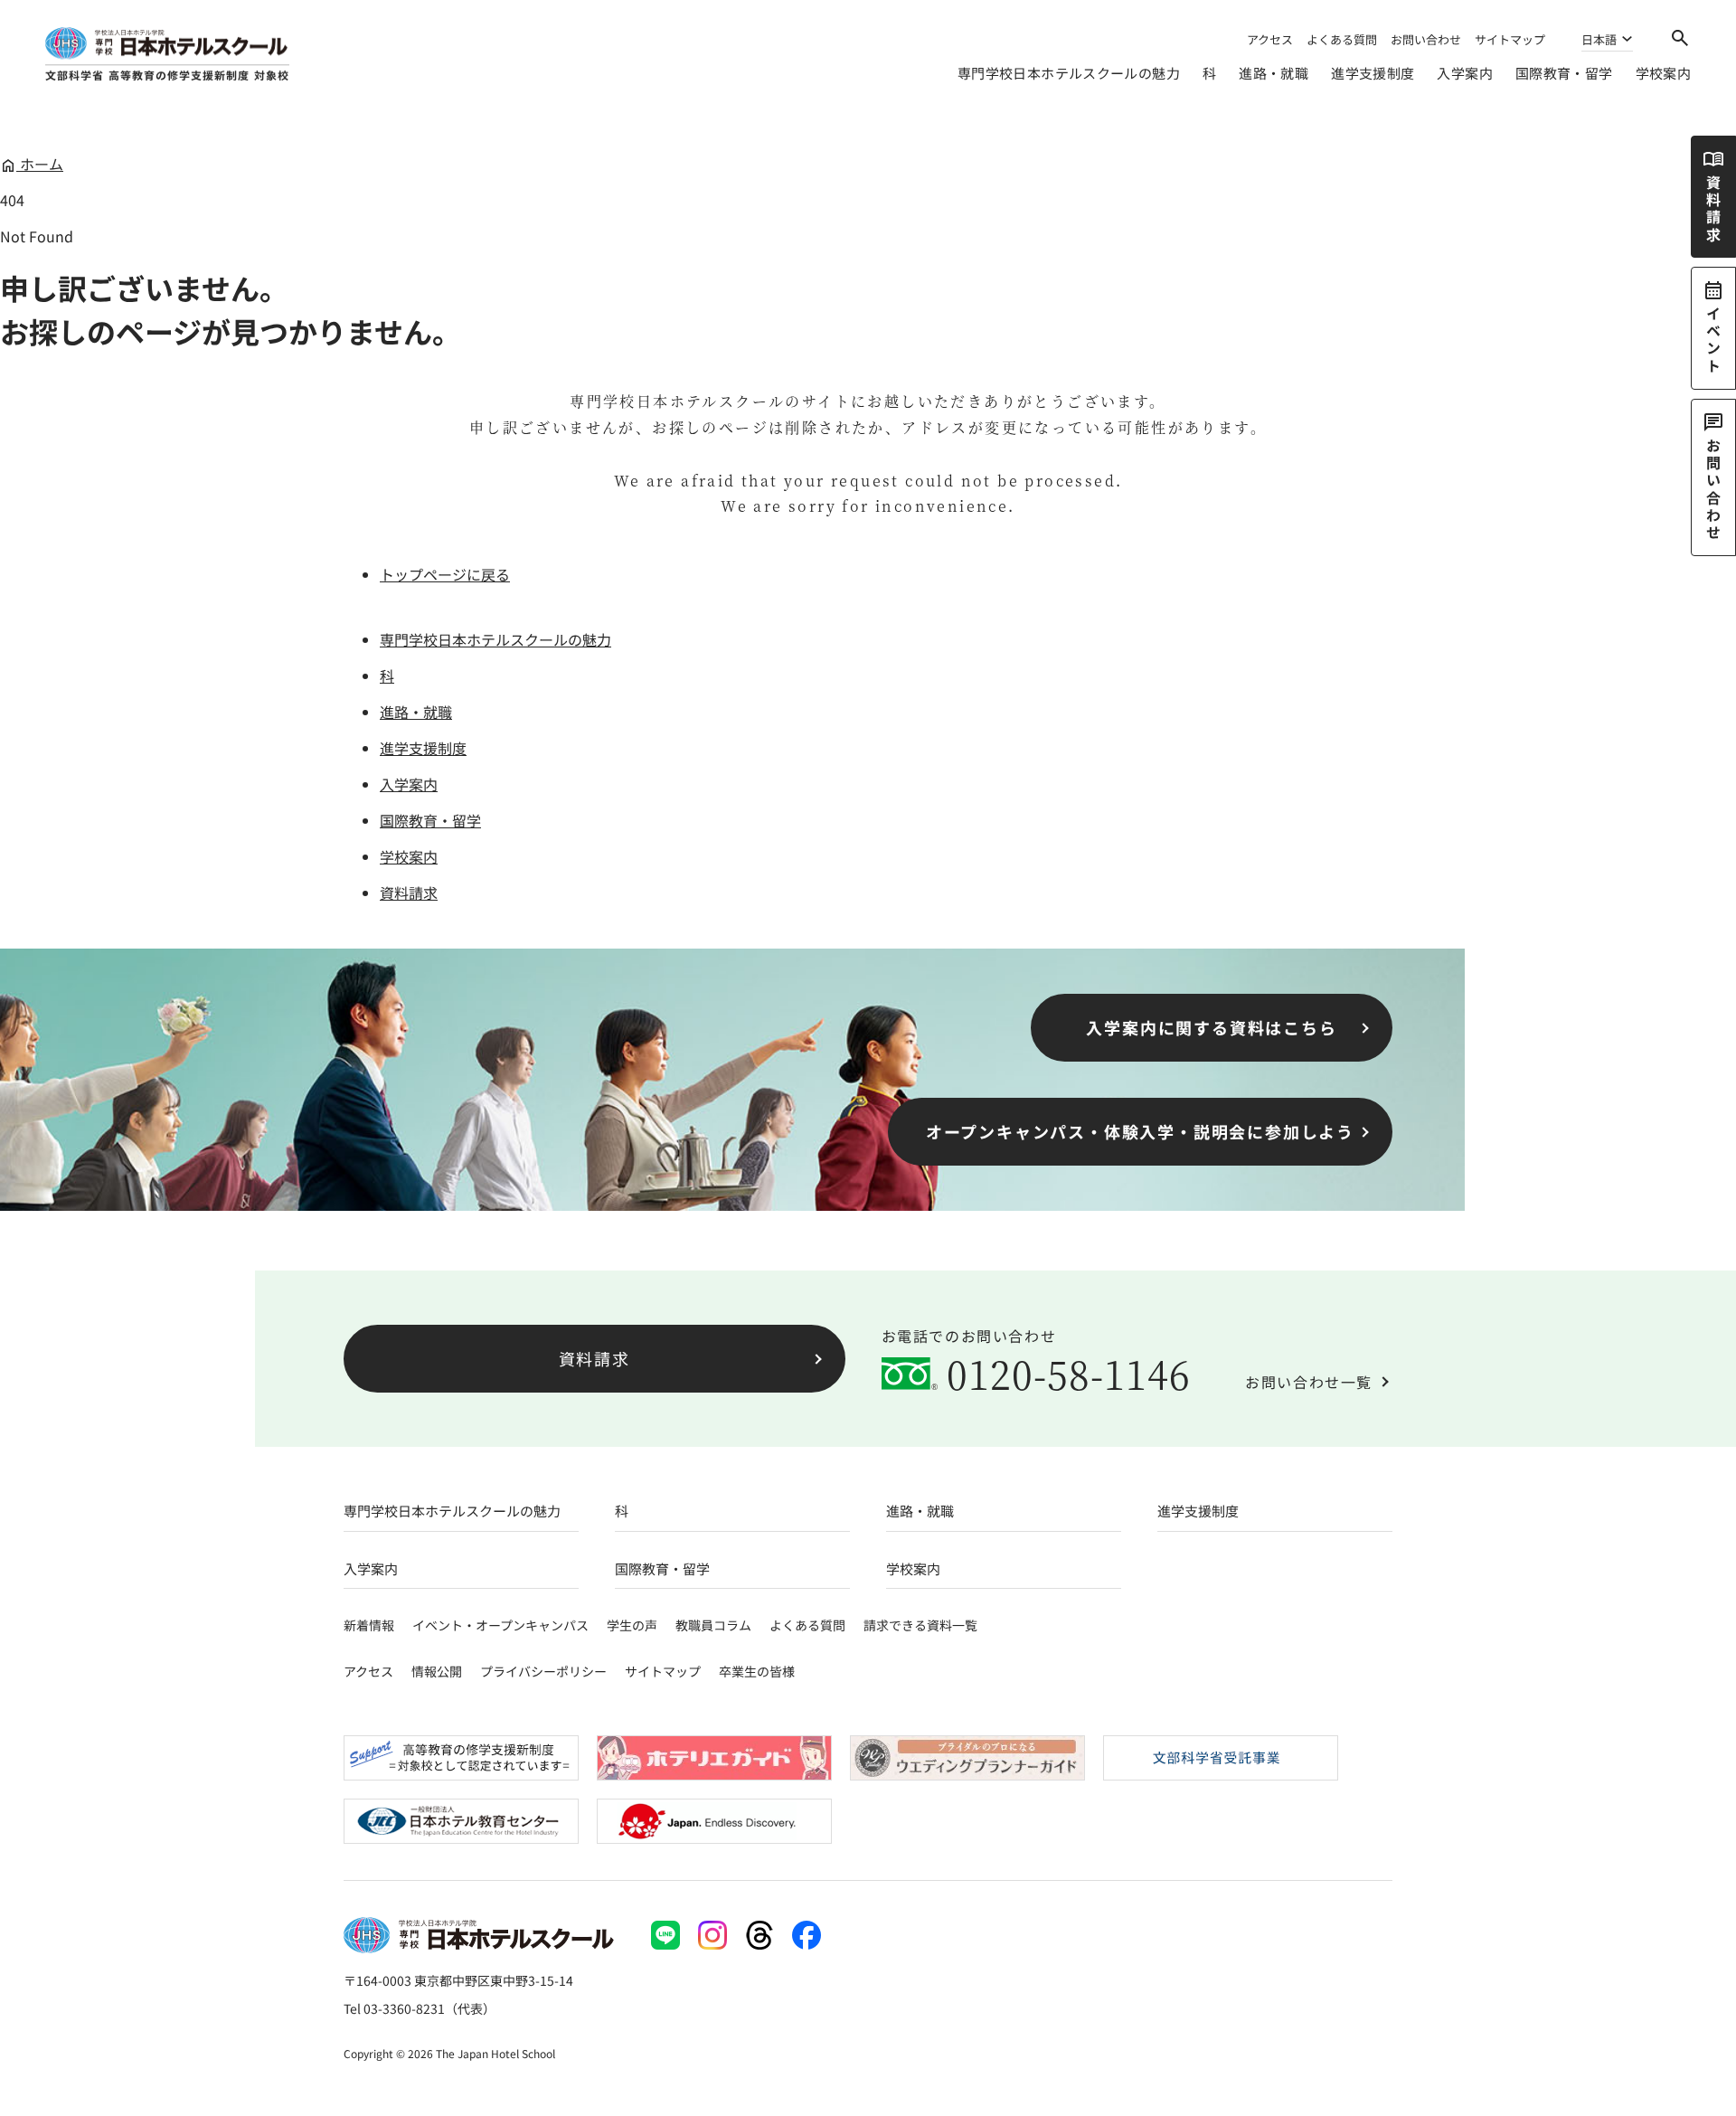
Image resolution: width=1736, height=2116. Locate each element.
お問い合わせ (1426, 39)
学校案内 (1664, 73)
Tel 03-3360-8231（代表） (420, 2008)
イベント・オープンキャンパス (500, 1625)
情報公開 (437, 1671)
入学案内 (1465, 73)
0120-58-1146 (1069, 1374)
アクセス (1270, 39)
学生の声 (632, 1625)
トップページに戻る (445, 574)
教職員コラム (713, 1625)
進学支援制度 (1373, 73)
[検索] (1680, 38)
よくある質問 (1342, 39)
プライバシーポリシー (543, 1671)
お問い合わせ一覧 (1309, 1382)
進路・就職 (1274, 73)
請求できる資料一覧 (920, 1625)
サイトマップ (1510, 39)
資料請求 (409, 893)
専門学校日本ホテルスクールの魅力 (1069, 73)
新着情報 (369, 1625)
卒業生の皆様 (757, 1671)
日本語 (1599, 41)
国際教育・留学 (1564, 73)
